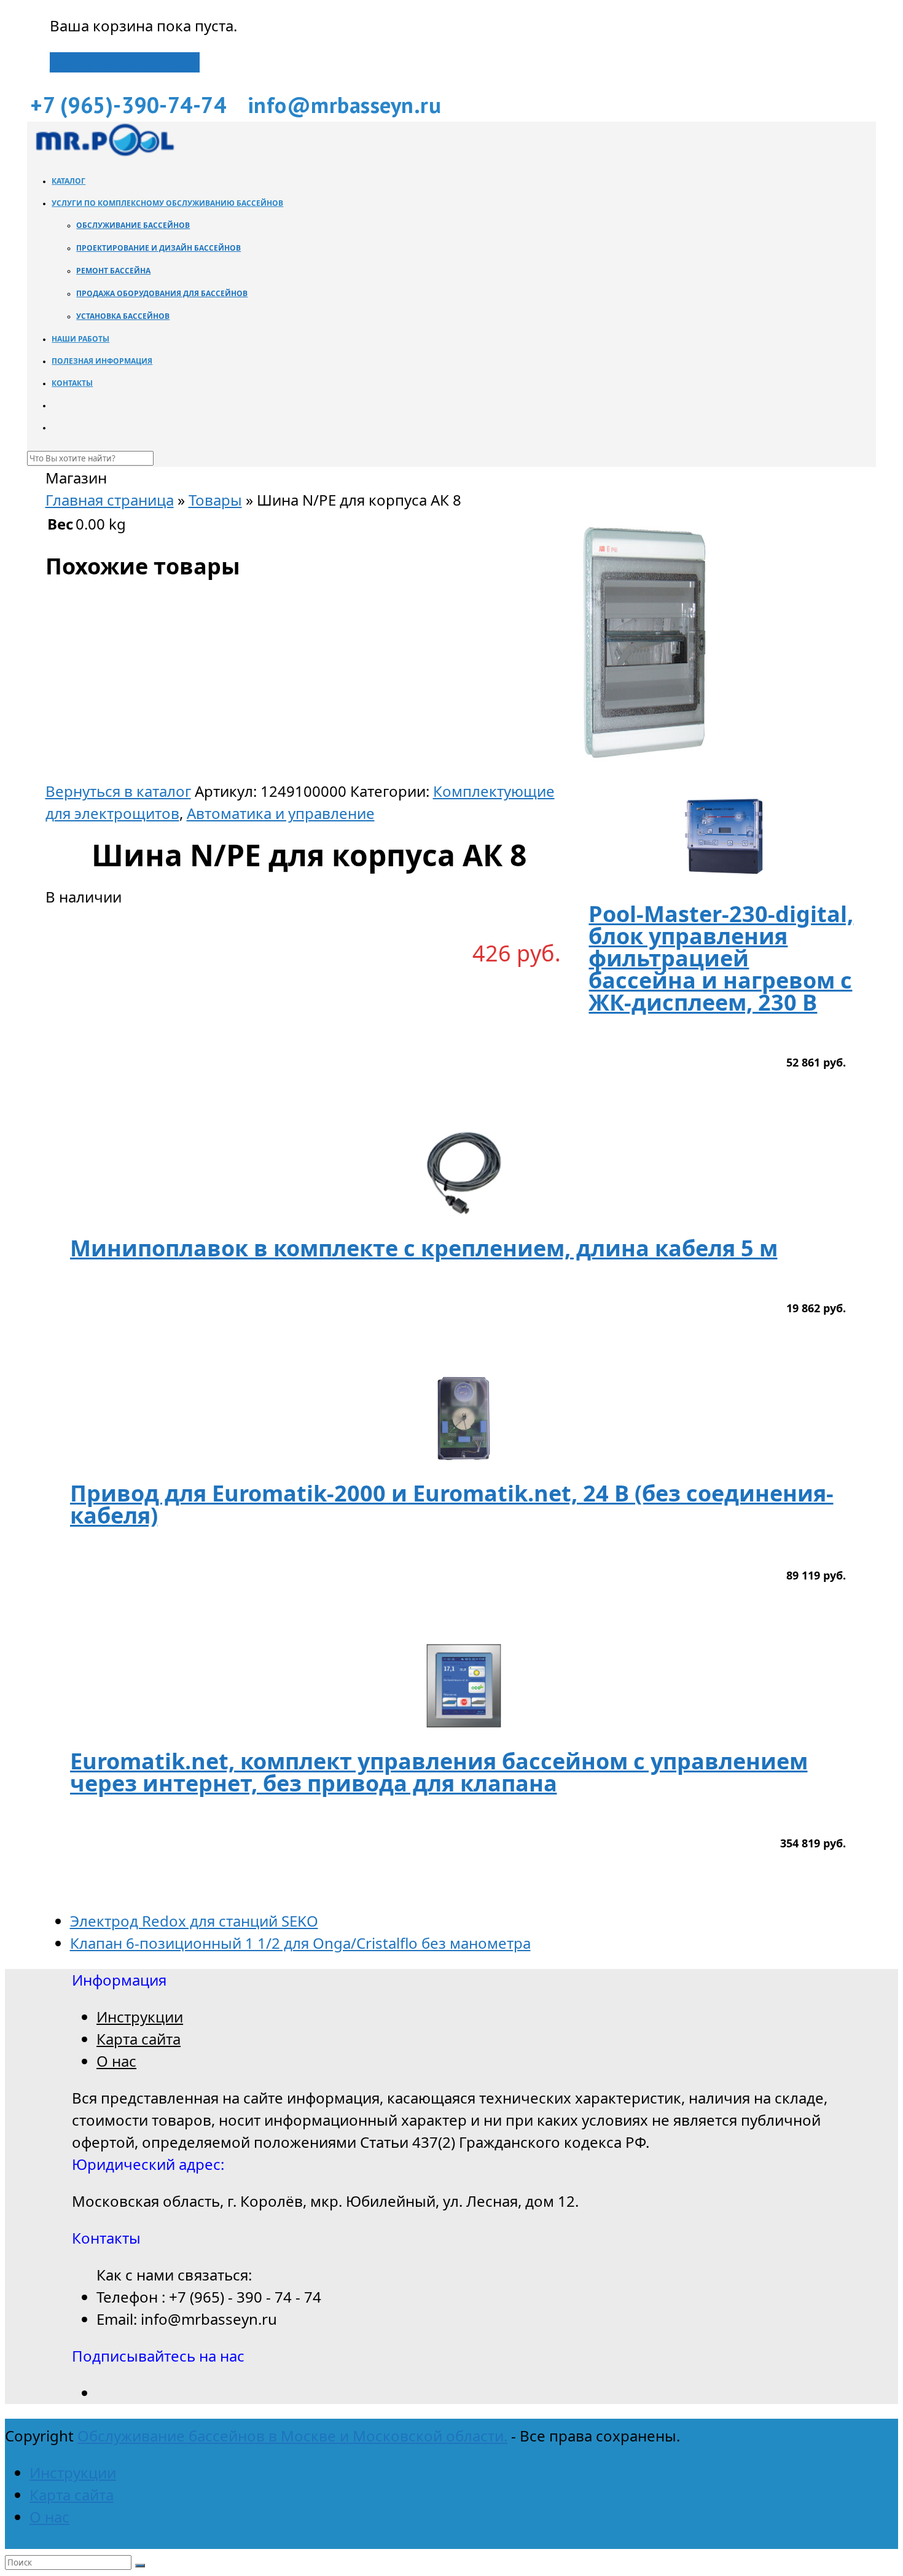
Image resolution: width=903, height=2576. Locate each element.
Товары (215, 500)
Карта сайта (139, 2039)
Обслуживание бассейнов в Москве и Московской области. (292, 2436)
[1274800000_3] (644, 769)
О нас (116, 2061)
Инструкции (140, 2017)
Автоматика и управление (281, 813)
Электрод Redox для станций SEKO (194, 1921)
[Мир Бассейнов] (104, 153)
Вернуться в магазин (125, 62)
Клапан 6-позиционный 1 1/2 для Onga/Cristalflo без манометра (300, 1943)
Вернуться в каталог (118, 791)
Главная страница (110, 500)
